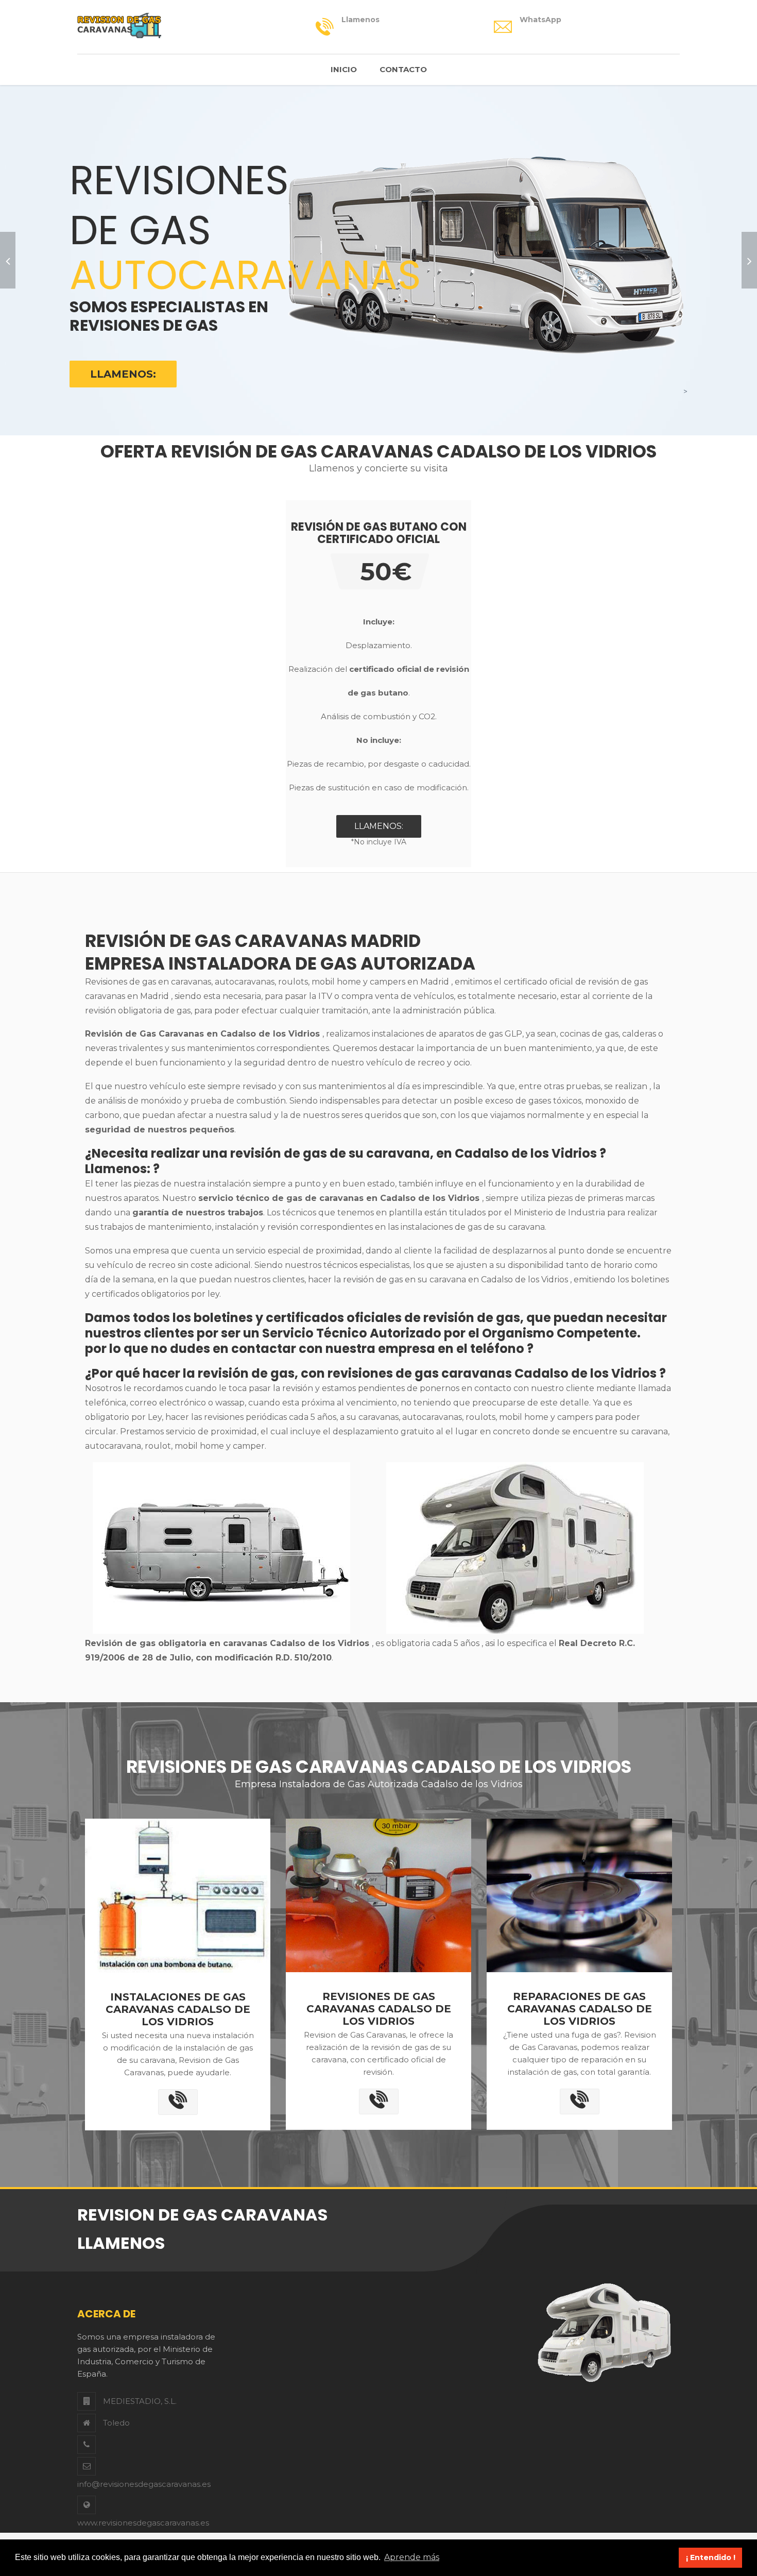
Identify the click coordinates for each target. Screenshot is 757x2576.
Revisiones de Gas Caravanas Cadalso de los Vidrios (379, 2009)
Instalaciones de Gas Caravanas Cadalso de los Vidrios (178, 2009)
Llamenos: (123, 374)
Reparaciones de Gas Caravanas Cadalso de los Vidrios (580, 2009)
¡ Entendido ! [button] (711, 2557)
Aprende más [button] (412, 2557)
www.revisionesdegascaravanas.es (143, 2523)
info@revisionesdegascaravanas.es (144, 2484)
